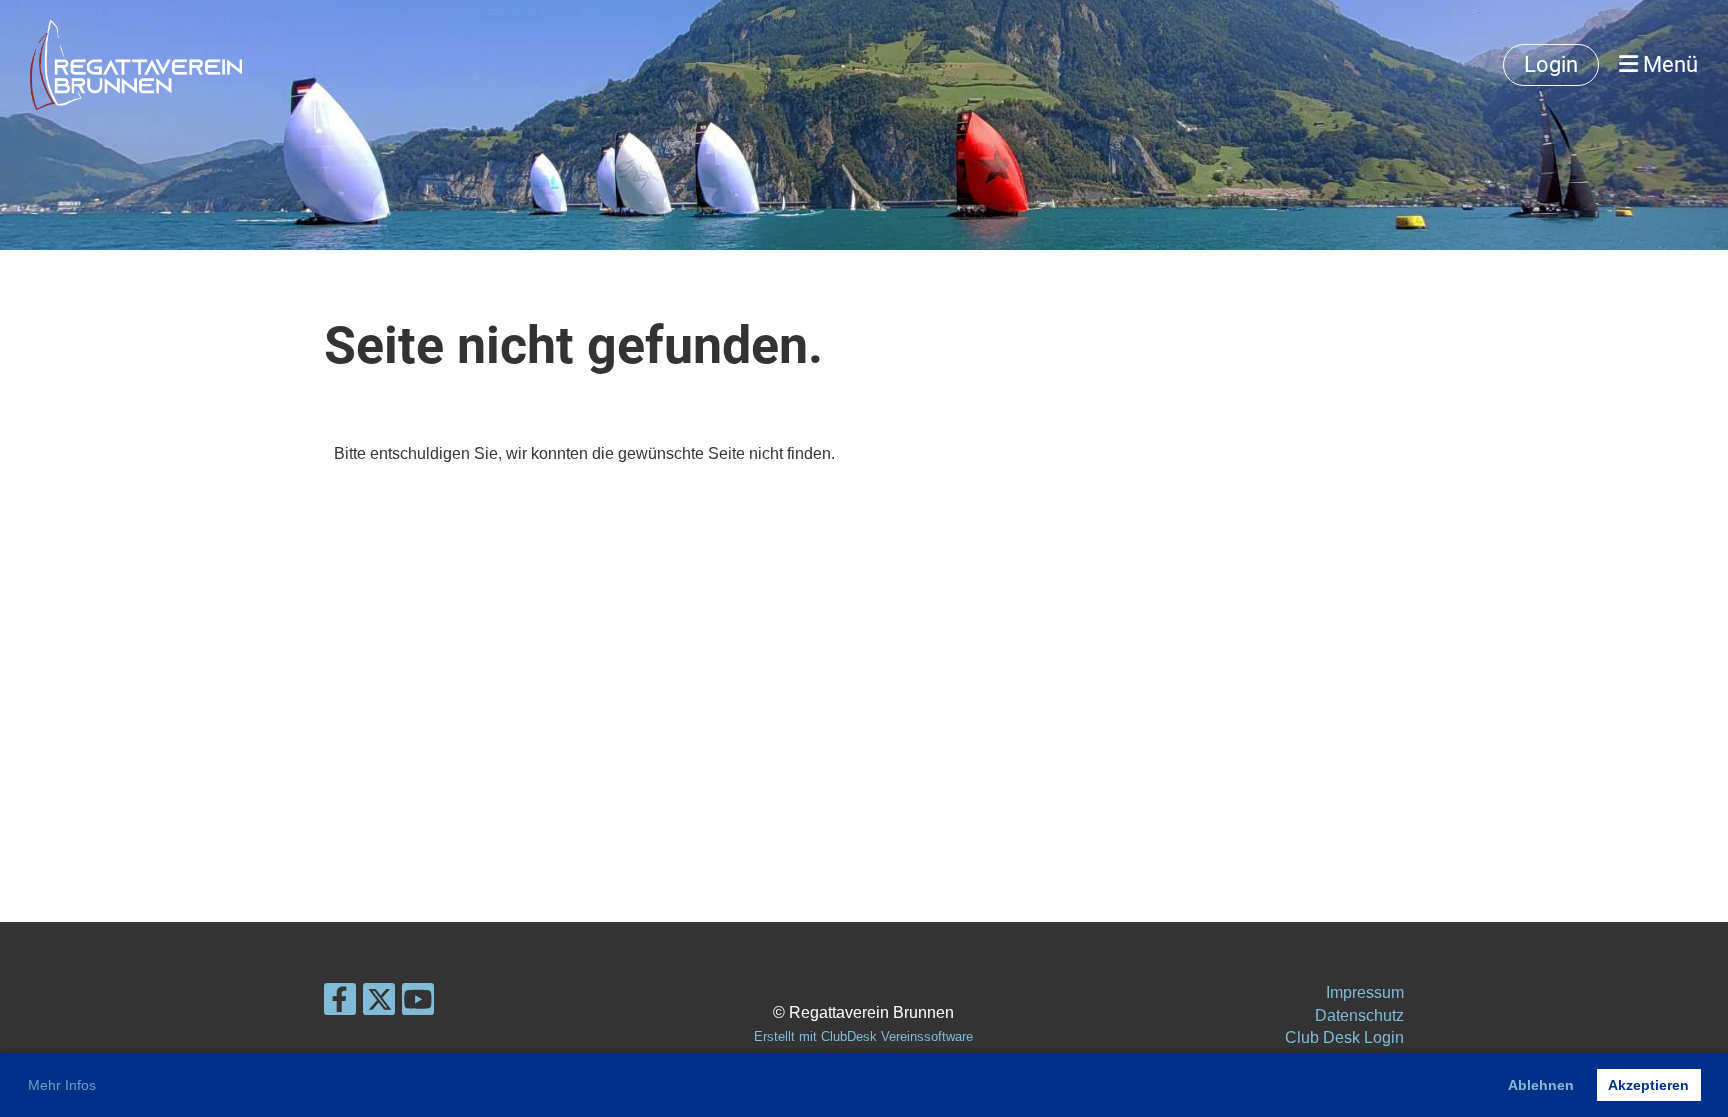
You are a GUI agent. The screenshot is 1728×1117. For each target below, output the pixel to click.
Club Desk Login (1344, 1037)
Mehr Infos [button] (62, 1085)
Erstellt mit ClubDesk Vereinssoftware (863, 1036)
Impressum (1365, 992)
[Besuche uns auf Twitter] (379, 1004)
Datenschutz (1359, 1015)
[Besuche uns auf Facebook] (340, 1004)
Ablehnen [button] (1541, 1085)
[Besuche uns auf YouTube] (418, 1004)
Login (1551, 64)
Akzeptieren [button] (1648, 1085)
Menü (1668, 64)
